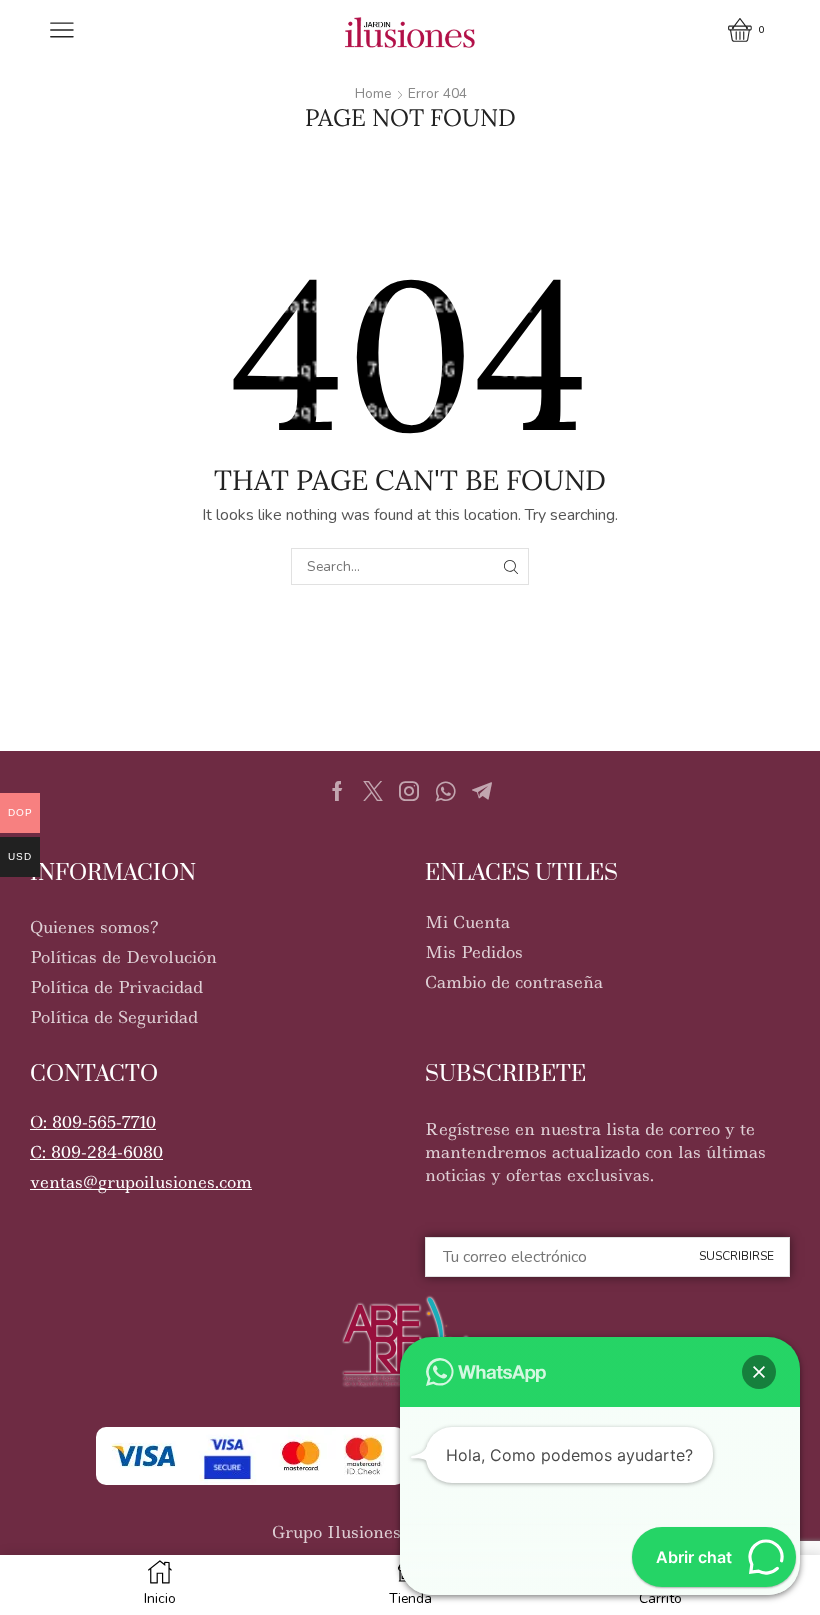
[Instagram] (409, 791)
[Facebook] (337, 791)
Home (373, 93)
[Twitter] (373, 791)
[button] (93, 1112)
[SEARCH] (510, 566)
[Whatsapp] (445, 791)
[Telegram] (482, 791)
